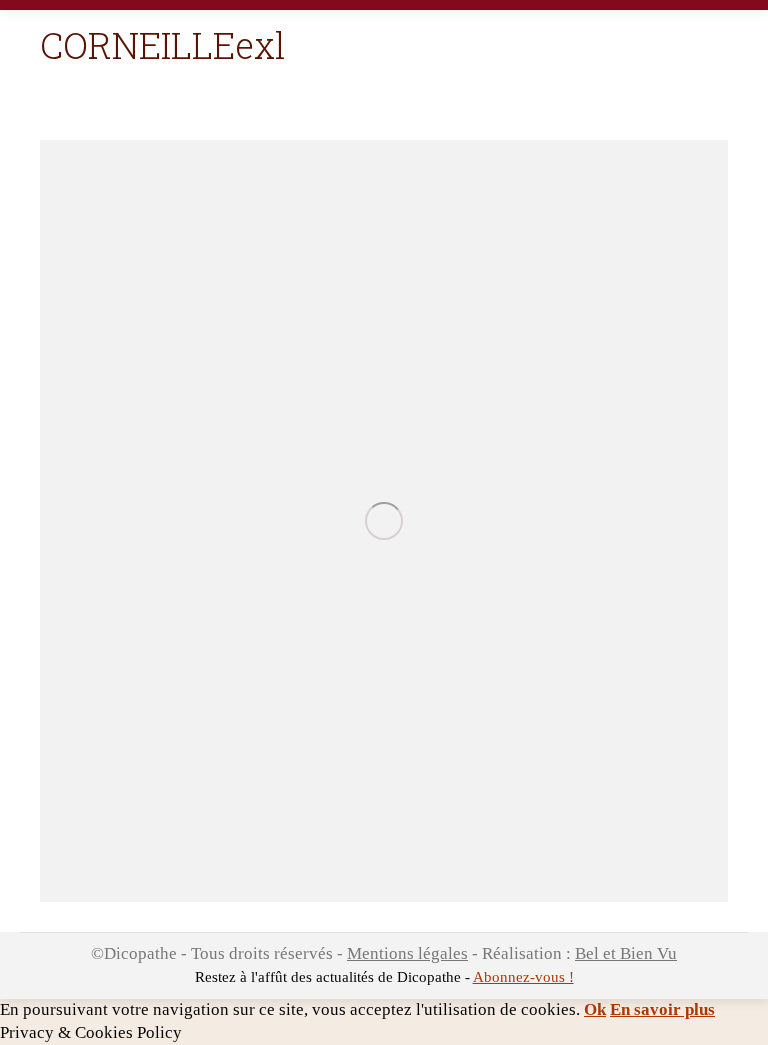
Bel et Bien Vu (626, 953)
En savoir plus (662, 1009)
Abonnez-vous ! (523, 977)
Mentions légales (407, 953)
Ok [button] (595, 1009)
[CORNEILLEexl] (384, 521)
